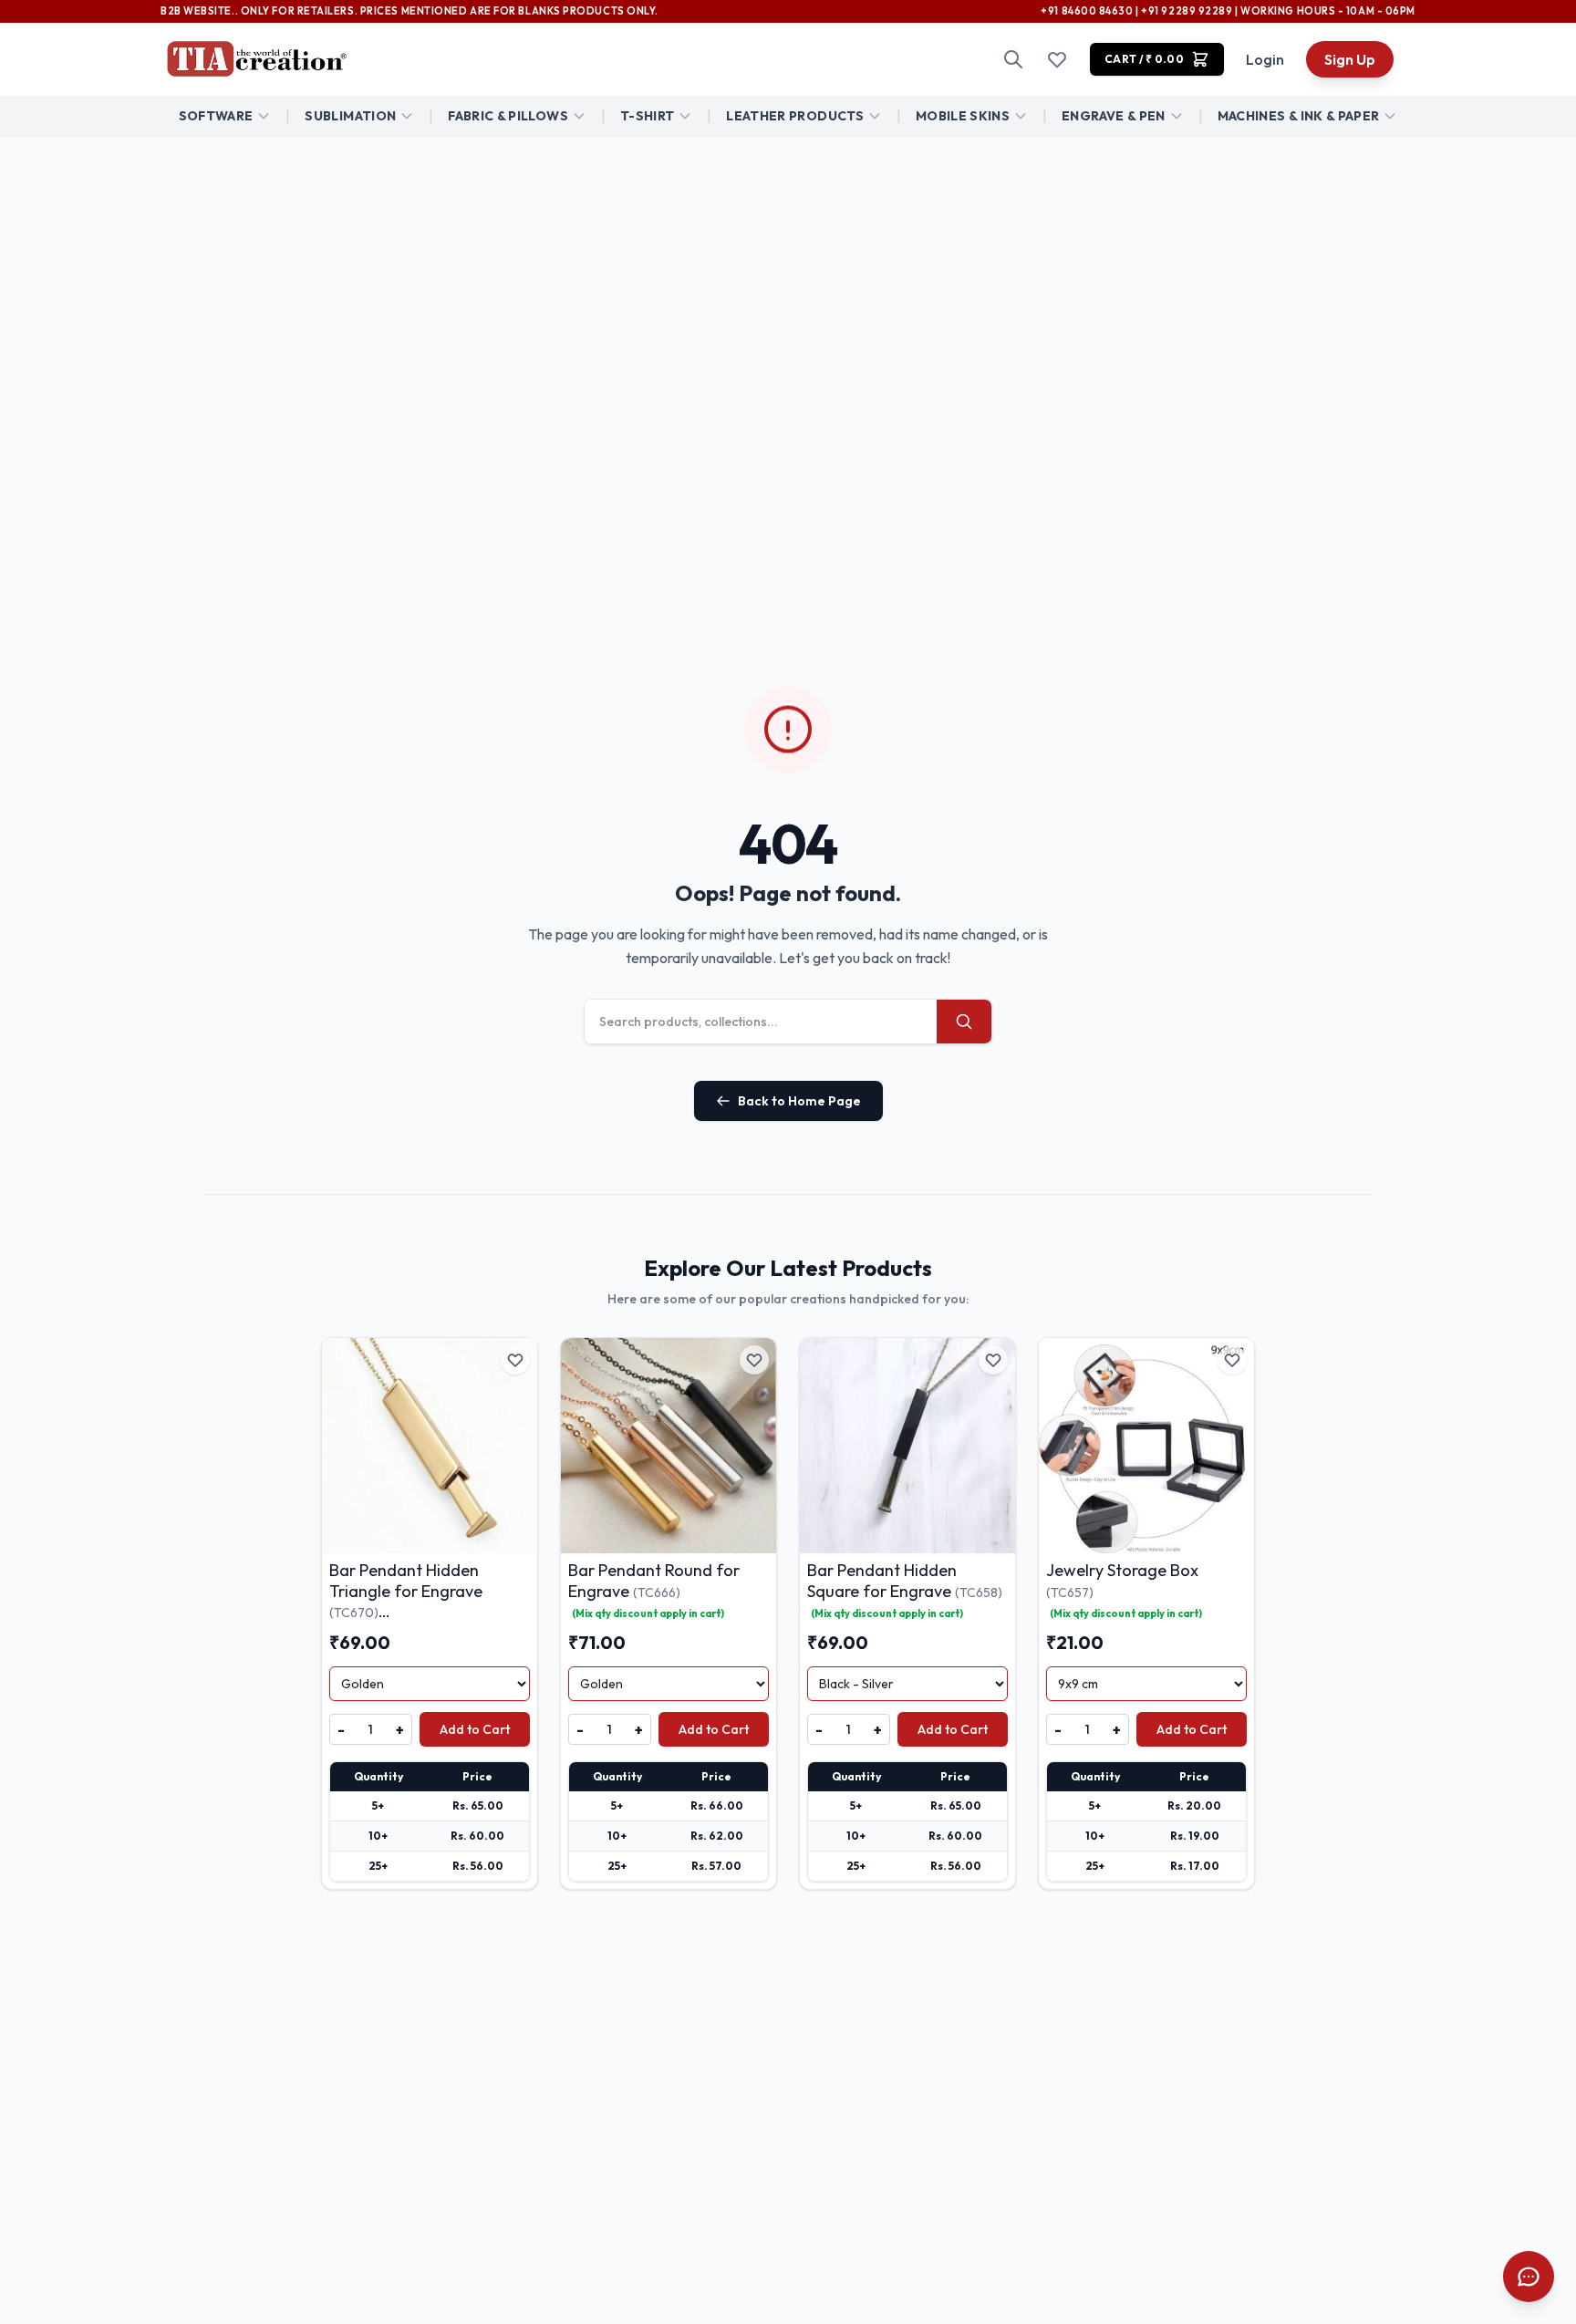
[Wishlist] (1057, 59)
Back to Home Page (799, 1101)
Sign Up (1350, 59)
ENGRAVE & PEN (1114, 116)
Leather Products (795, 116)
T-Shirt (647, 116)
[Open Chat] (1529, 2277)
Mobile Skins (963, 116)
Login (1265, 59)
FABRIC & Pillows (508, 116)
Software (216, 116)
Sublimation (350, 116)
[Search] (1013, 59)
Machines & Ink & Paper (1299, 116)
